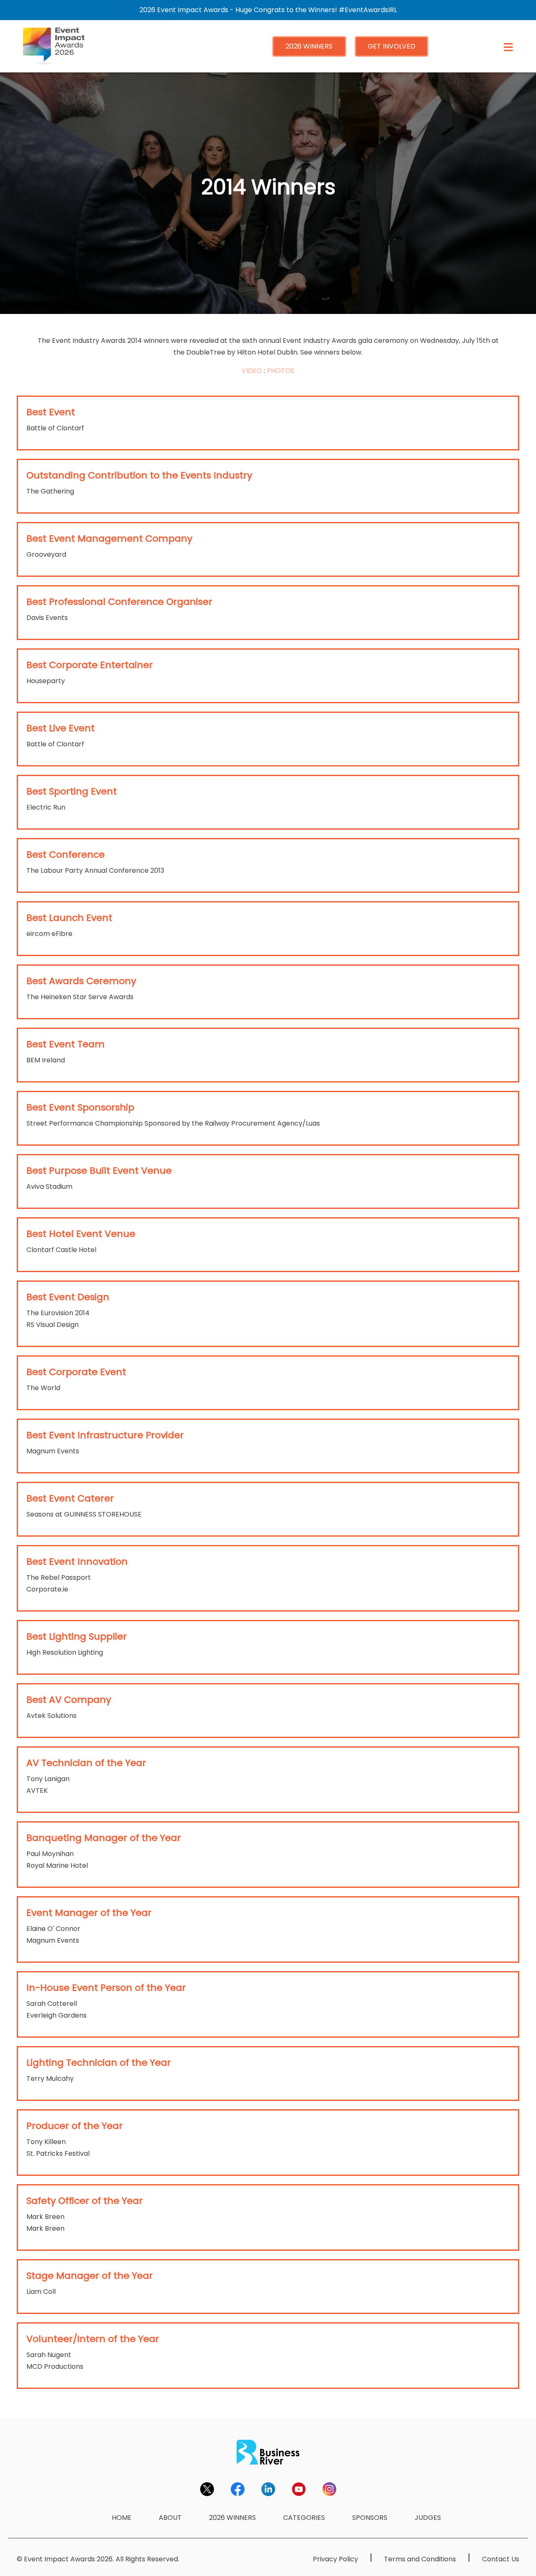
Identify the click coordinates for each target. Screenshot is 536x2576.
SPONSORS (370, 2518)
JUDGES (428, 2518)
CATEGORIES (304, 2518)
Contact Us (501, 2559)
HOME (122, 2518)
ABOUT (170, 2518)
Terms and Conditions (420, 2559)
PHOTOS (281, 371)
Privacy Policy (335, 2559)
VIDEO (252, 371)
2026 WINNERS (309, 46)
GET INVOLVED (392, 46)
